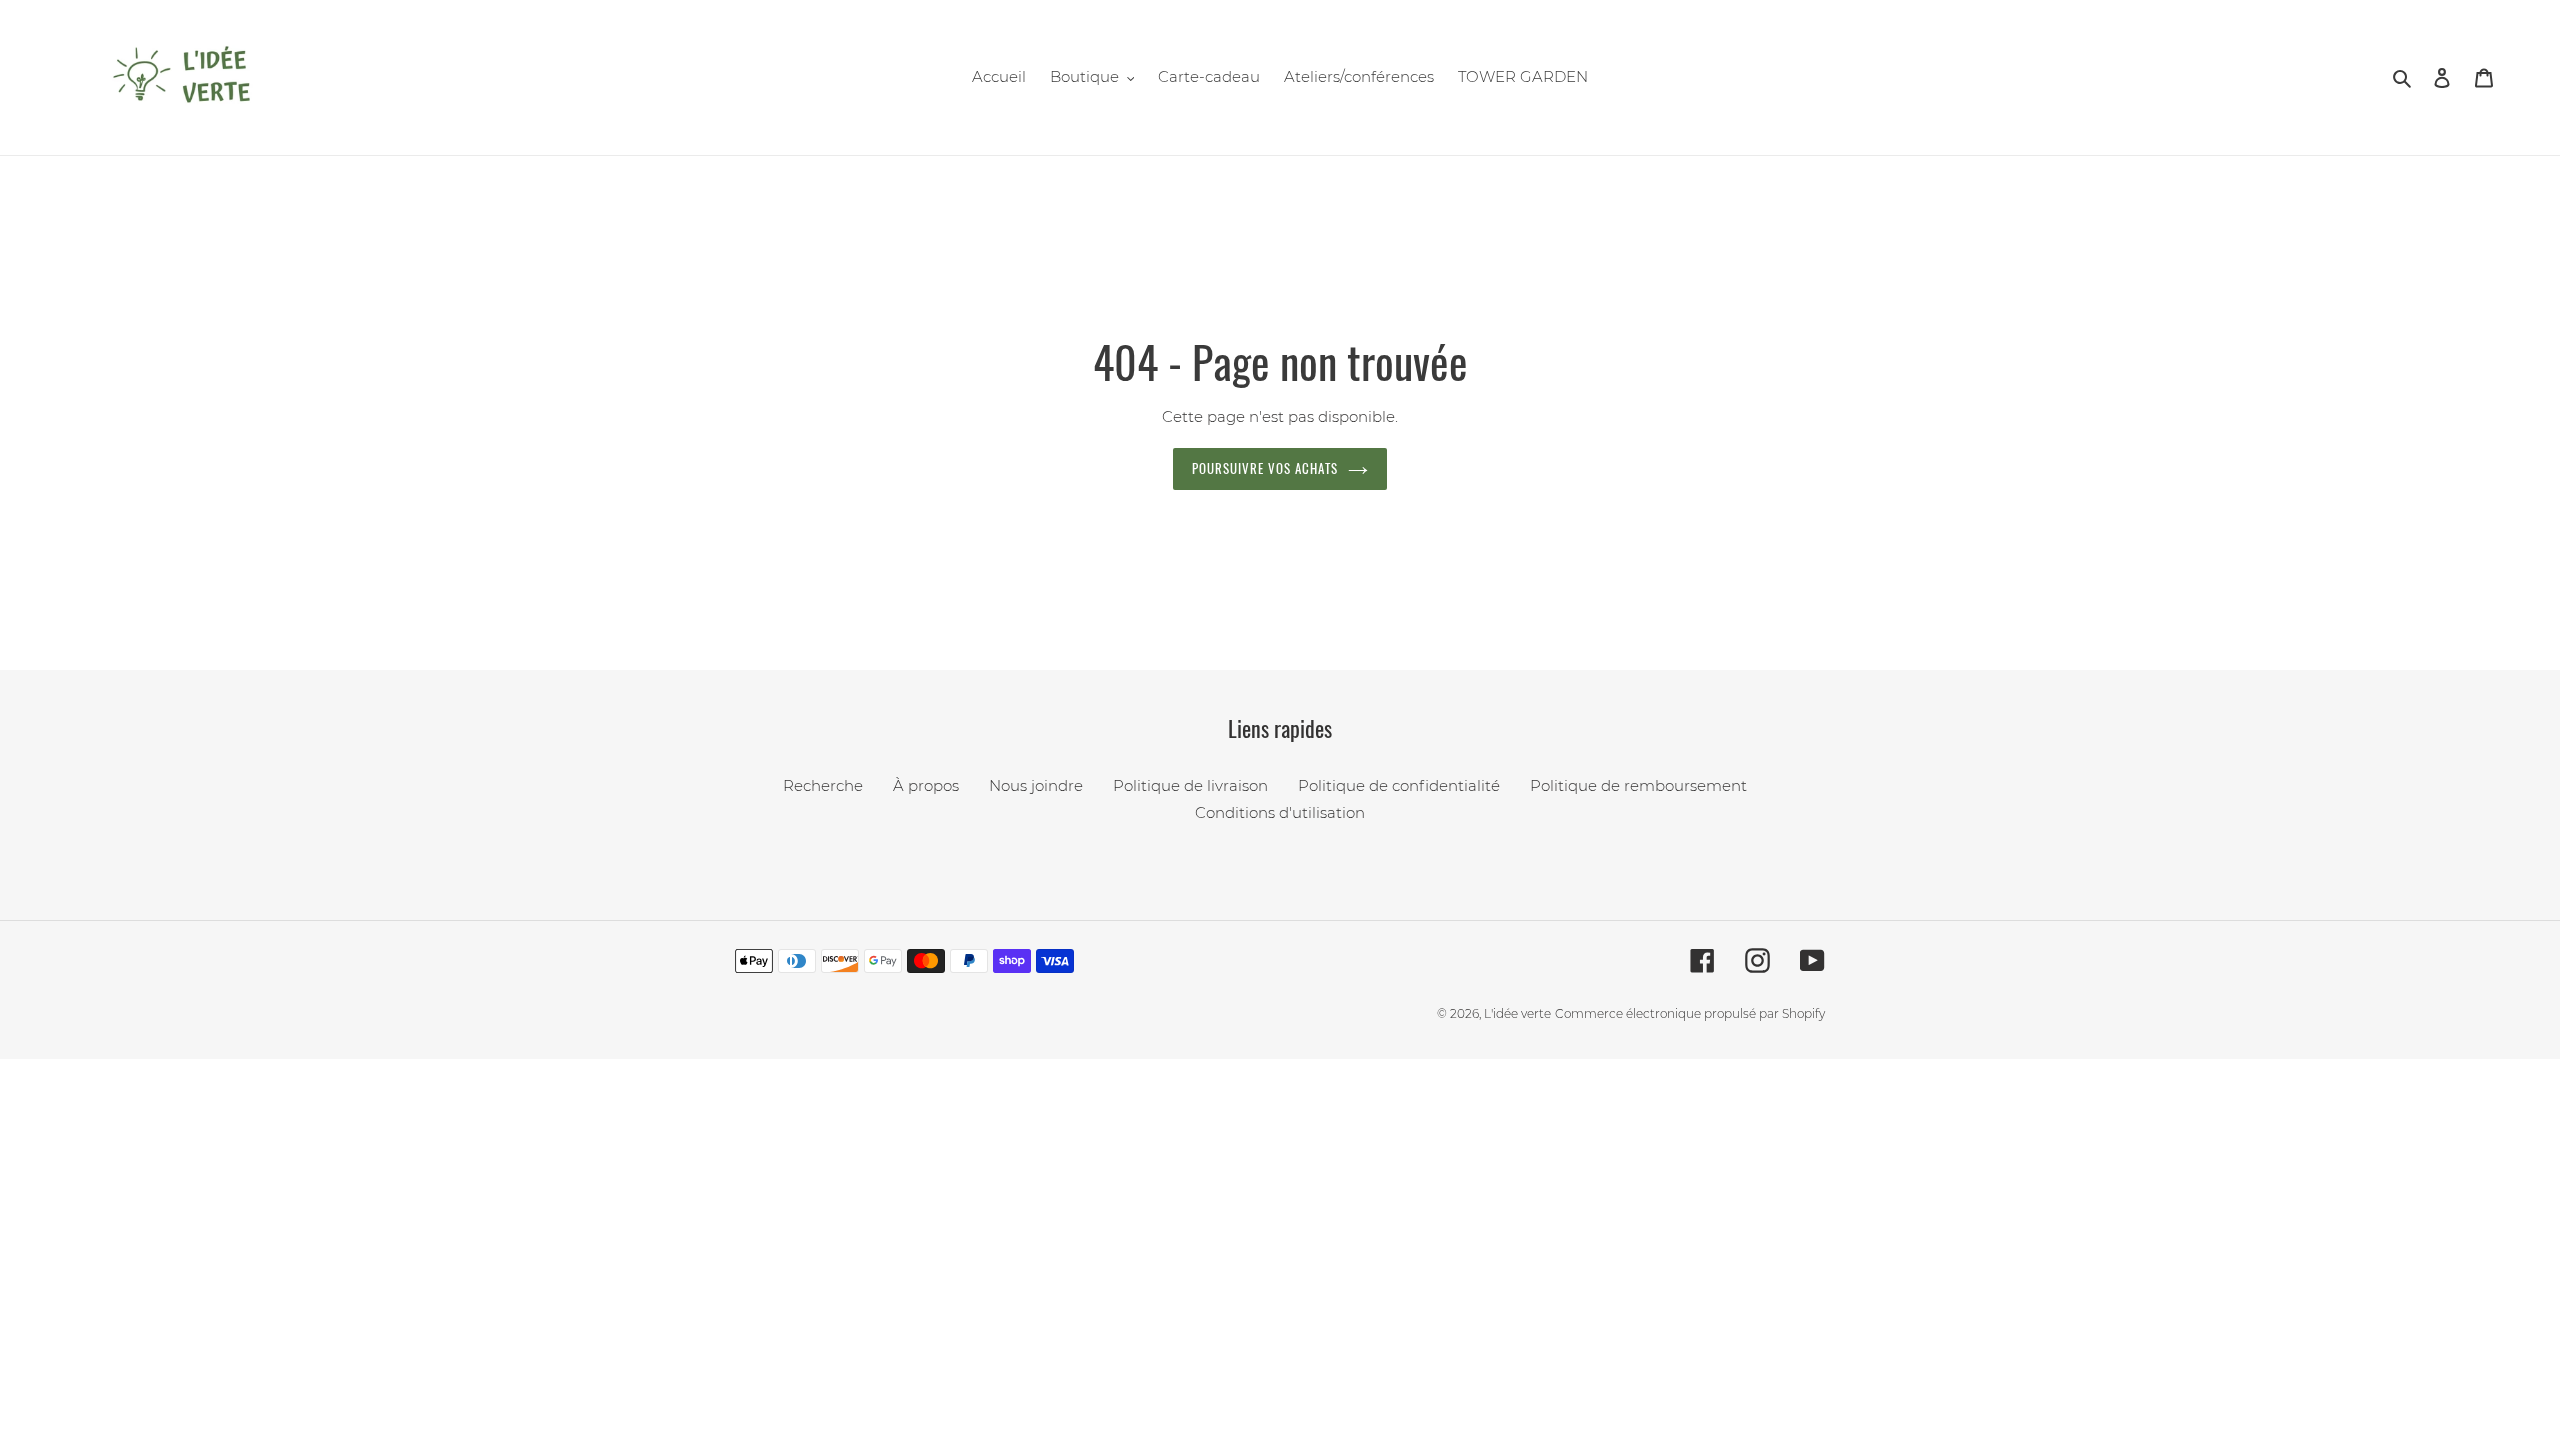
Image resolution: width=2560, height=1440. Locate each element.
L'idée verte (1517, 1013)
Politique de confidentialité (1399, 785)
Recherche (823, 785)
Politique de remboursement (1638, 785)
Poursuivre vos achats (1265, 468)
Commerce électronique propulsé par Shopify (1690, 1013)
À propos (926, 785)
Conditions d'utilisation (1280, 812)
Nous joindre (1036, 785)
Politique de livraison (1190, 785)
